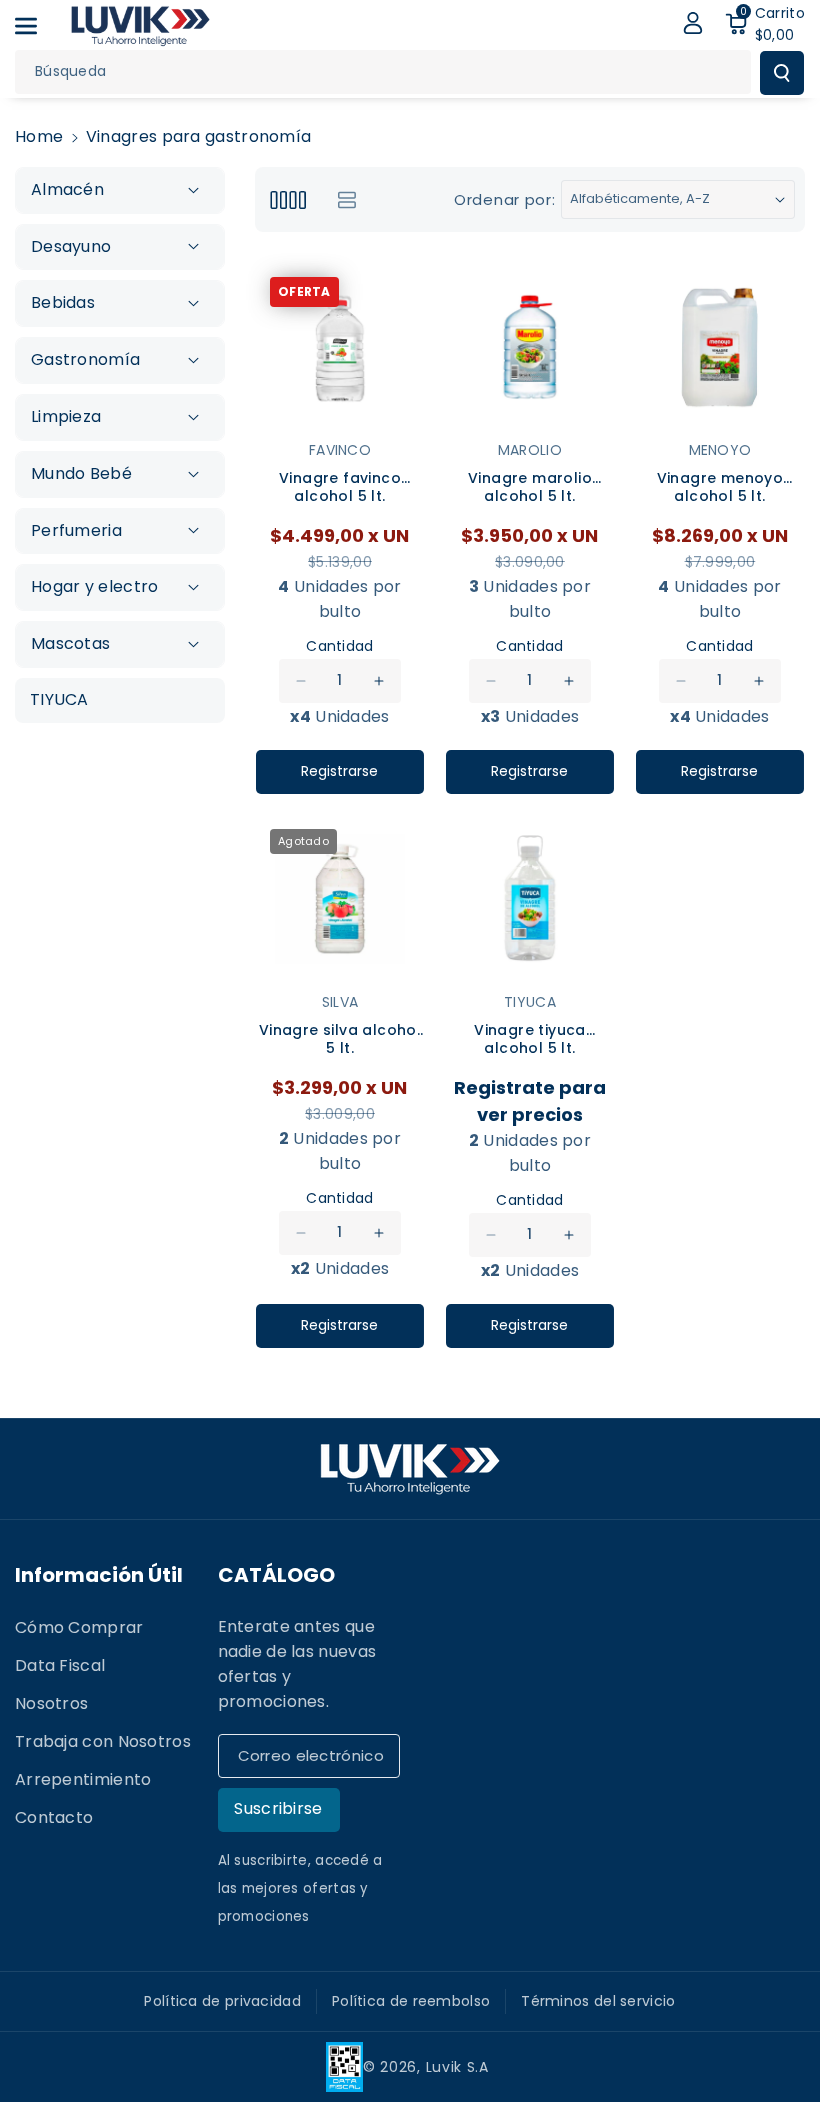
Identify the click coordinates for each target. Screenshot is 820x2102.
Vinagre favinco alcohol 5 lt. (340, 487)
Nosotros (51, 1703)
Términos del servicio (598, 2001)
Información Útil (99, 1575)
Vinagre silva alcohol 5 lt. (340, 1039)
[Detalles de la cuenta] (693, 23)
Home (39, 136)
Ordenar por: (504, 199)
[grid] (287, 199)
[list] (346, 199)
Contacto (54, 1817)
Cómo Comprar (79, 1627)
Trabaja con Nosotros (103, 1741)
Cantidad (339, 646)
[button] (37, 26)
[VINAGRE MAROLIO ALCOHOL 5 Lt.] (530, 347)
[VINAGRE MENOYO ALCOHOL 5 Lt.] (720, 347)
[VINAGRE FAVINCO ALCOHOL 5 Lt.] (340, 347)
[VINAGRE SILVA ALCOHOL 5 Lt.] (340, 899)
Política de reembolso (411, 2001)
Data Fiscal (60, 1665)
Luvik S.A (457, 2067)
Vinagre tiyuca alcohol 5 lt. (530, 1039)
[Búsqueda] (782, 73)
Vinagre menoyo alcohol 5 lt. (720, 487)
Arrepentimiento (83, 1779)
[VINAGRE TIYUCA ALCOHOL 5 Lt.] (530, 899)
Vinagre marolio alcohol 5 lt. (530, 487)
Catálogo (276, 1575)
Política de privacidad (222, 2001)
